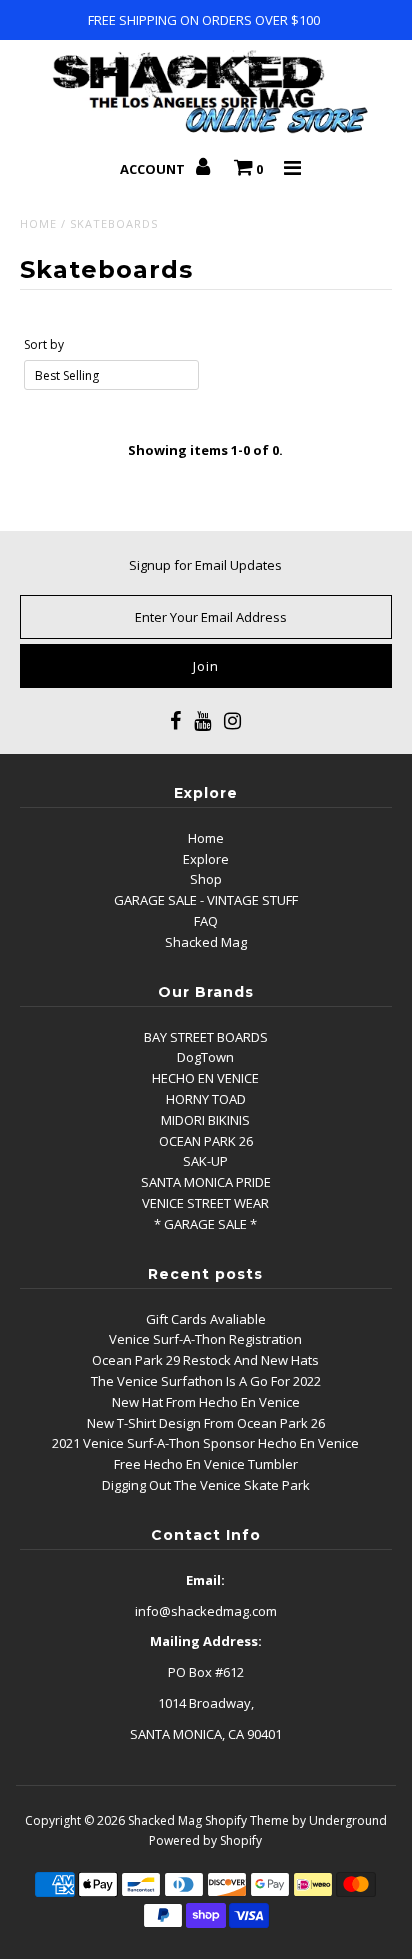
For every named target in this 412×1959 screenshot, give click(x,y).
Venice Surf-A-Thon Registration (205, 1339)
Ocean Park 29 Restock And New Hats (205, 1360)
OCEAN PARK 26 (206, 1141)
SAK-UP (205, 1161)
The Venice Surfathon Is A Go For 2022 (206, 1381)
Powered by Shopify (205, 1840)
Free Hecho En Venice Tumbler (206, 1464)
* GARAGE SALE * (205, 1224)
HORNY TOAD (206, 1099)
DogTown (205, 1057)
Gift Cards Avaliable (206, 1319)
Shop (206, 879)
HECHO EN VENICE (205, 1078)
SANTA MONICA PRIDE (206, 1182)
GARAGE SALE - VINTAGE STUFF (206, 900)
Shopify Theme (247, 1820)
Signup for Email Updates (205, 565)
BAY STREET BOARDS (206, 1037)
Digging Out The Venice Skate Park (206, 1485)
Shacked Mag (206, 942)
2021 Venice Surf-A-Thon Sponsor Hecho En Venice (205, 1443)
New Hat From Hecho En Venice (206, 1402)
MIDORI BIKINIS (205, 1120)
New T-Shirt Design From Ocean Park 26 (206, 1423)
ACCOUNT (154, 169)
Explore (206, 859)
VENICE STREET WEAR (205, 1203)
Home (38, 223)
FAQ (206, 921)
